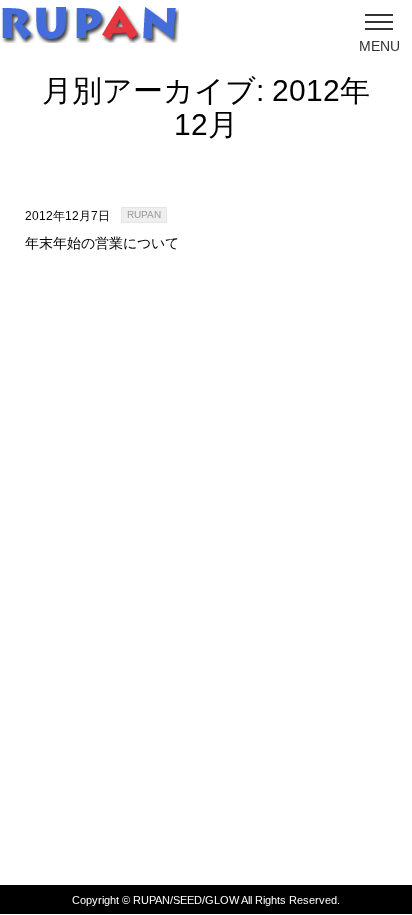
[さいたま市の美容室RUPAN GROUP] (89, 23)
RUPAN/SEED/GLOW (186, 900)
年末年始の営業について (102, 243)
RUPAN (144, 214)
